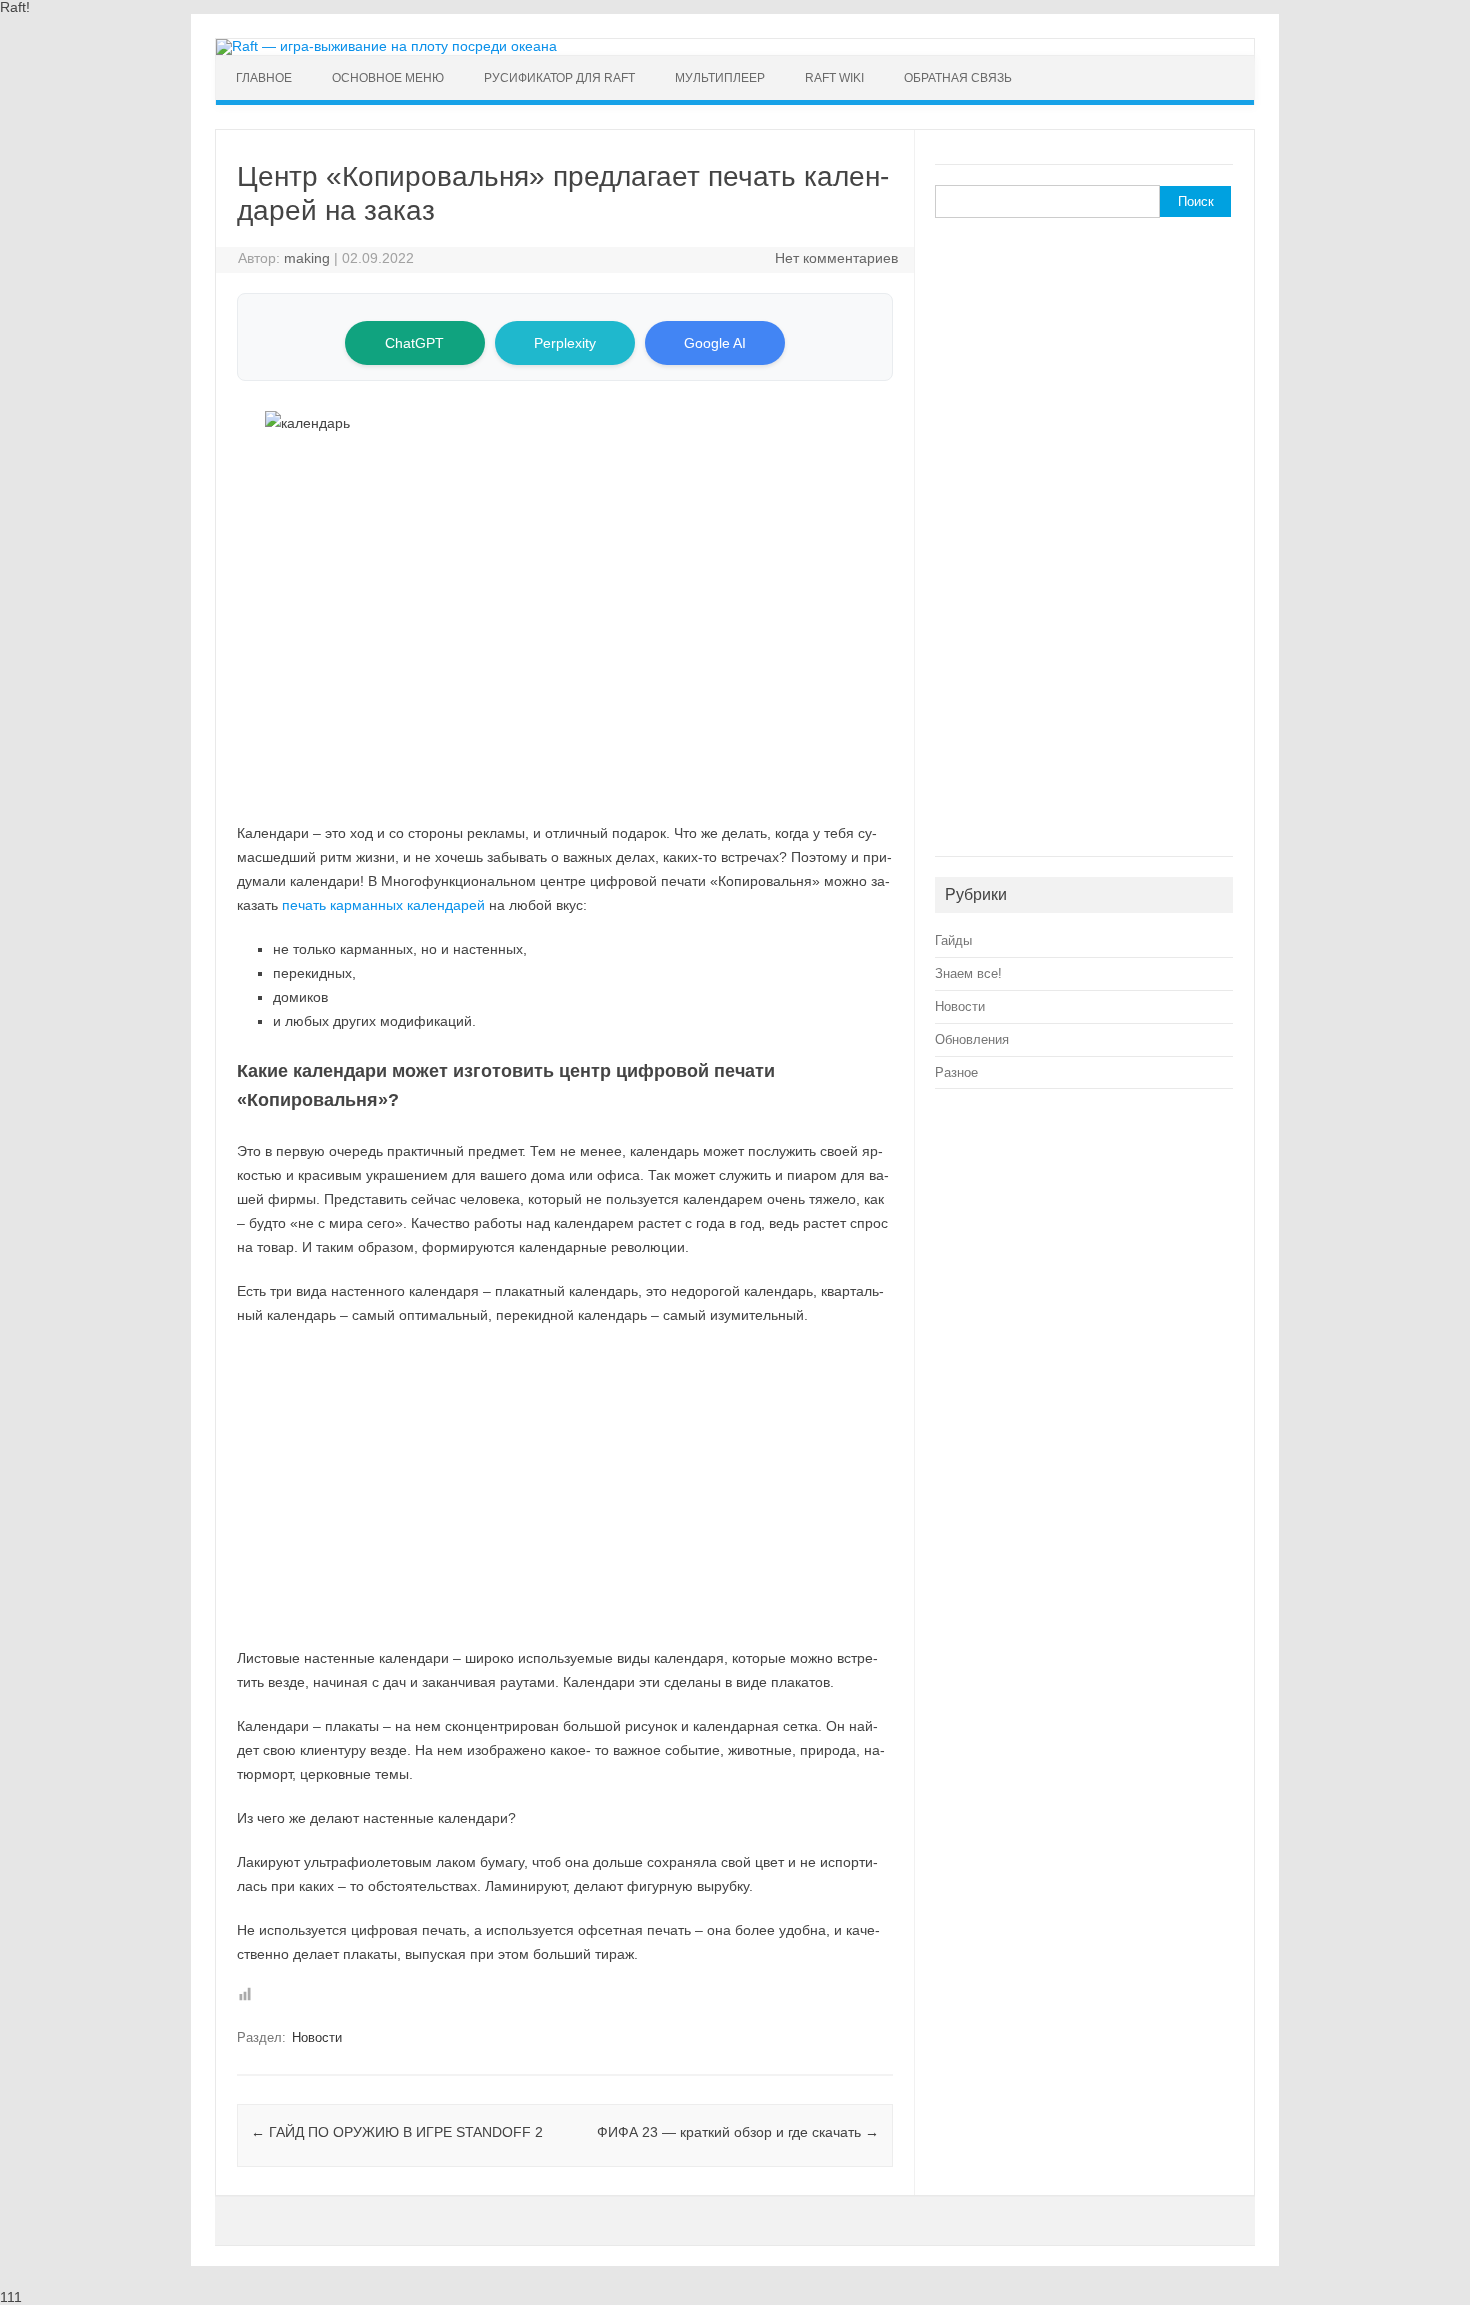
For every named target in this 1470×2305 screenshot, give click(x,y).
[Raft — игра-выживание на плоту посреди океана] (386, 46)
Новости (317, 2037)
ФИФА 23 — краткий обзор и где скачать (738, 2132)
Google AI (715, 343)
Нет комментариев (836, 258)
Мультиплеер (720, 78)
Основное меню (388, 78)
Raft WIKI (834, 78)
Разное (956, 1072)
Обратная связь (958, 78)
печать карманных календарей (383, 905)
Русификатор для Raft (559, 78)
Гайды (953, 940)
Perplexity (565, 343)
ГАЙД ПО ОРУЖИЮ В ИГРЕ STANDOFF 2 (397, 2132)
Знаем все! (968, 973)
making (307, 258)
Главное (264, 78)
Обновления (972, 1039)
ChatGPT (414, 343)
